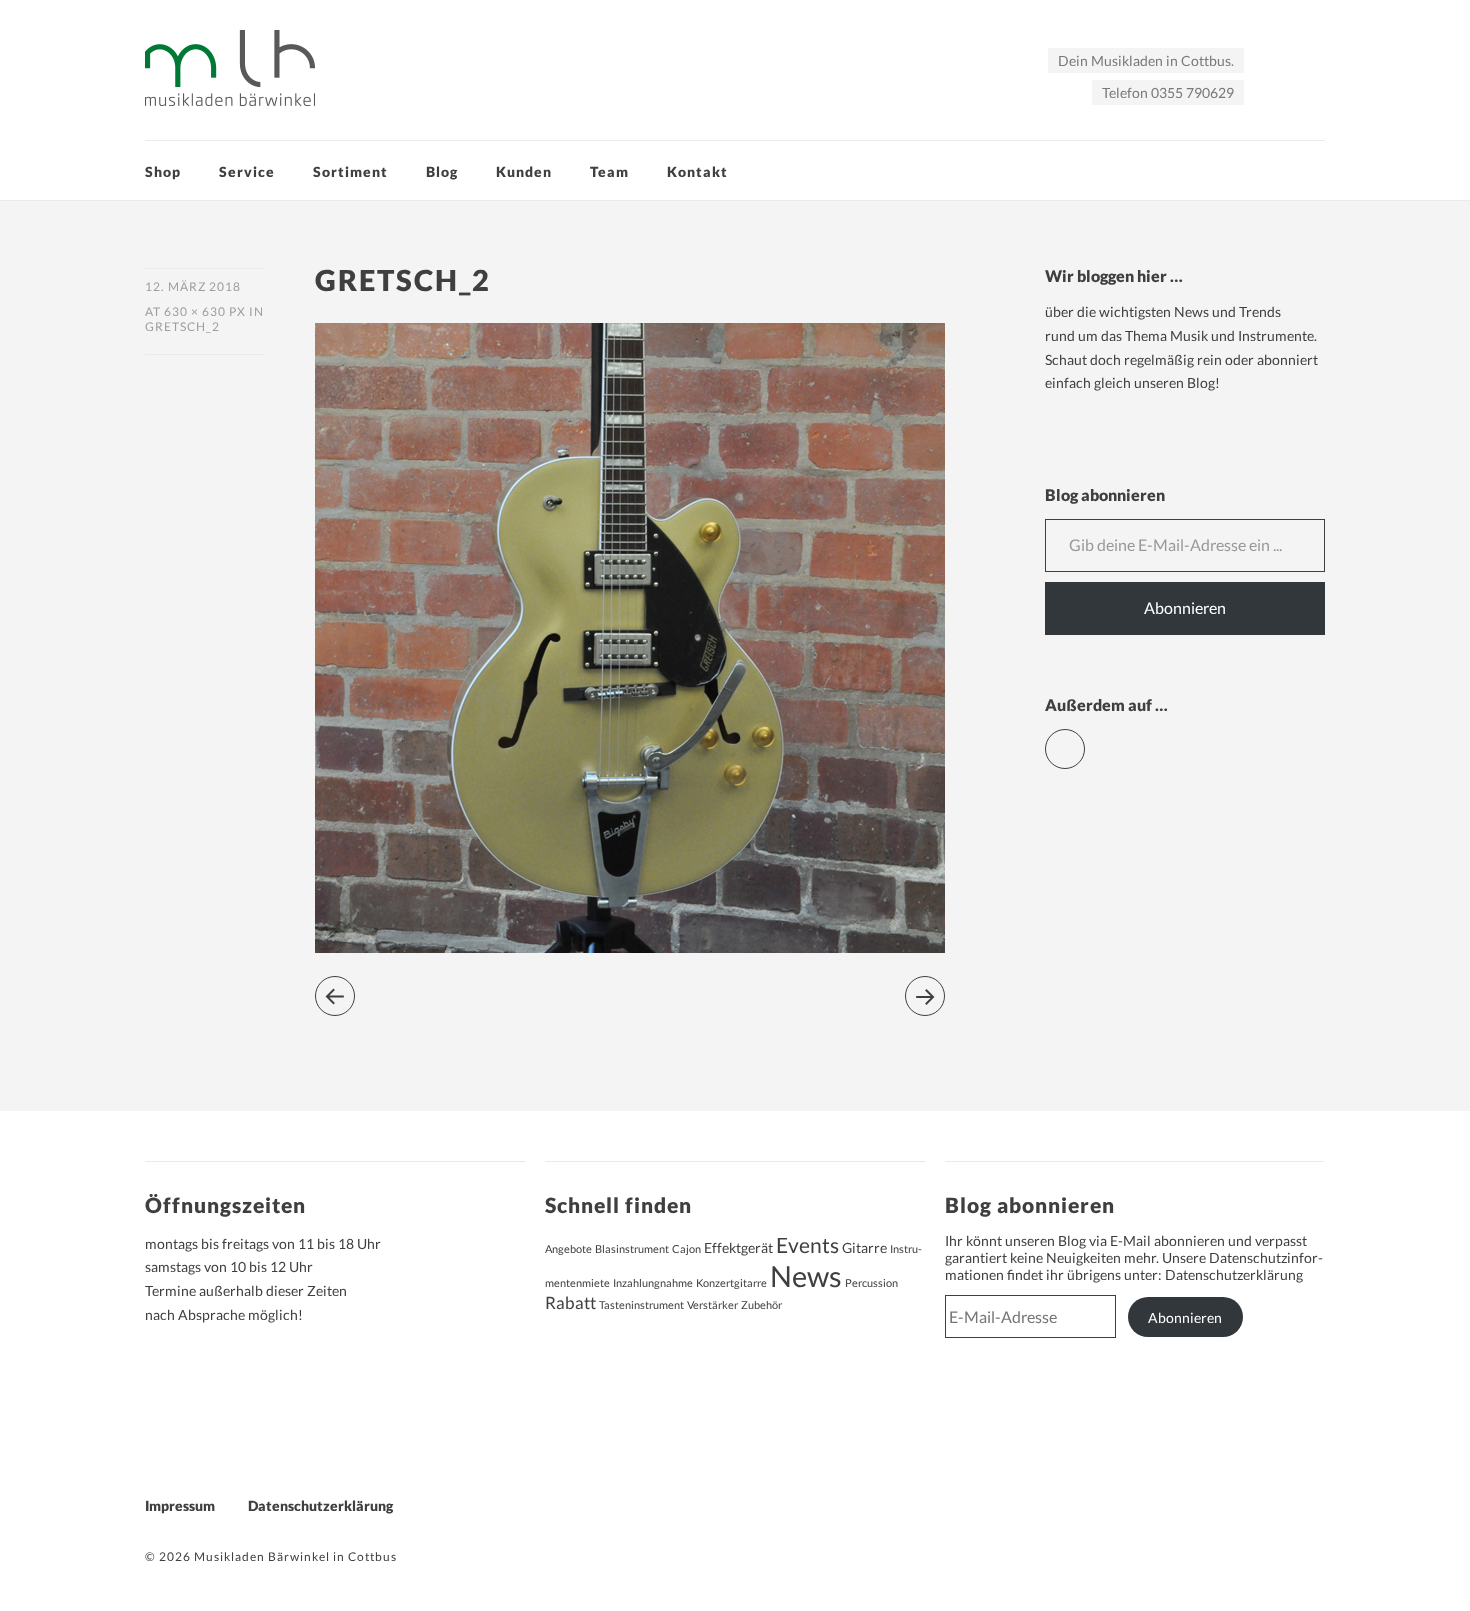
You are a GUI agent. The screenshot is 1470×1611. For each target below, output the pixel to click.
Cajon (686, 1248)
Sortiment (350, 171)
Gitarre (864, 1247)
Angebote (568, 1248)
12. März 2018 (193, 286)
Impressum (180, 1505)
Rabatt (570, 1303)
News (806, 1275)
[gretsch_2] (630, 946)
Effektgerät (738, 1247)
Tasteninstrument (641, 1304)
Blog (442, 171)
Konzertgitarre (731, 1282)
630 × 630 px (205, 311)
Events (807, 1245)
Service (247, 171)
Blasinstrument (632, 1248)
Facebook (1084, 740)
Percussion (871, 1282)
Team (609, 171)
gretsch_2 (182, 326)
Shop (163, 171)
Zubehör (761, 1304)
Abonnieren (1185, 607)
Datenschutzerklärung (1234, 1274)
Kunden (524, 171)
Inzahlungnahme (653, 1282)
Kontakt (697, 171)
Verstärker (712, 1304)
